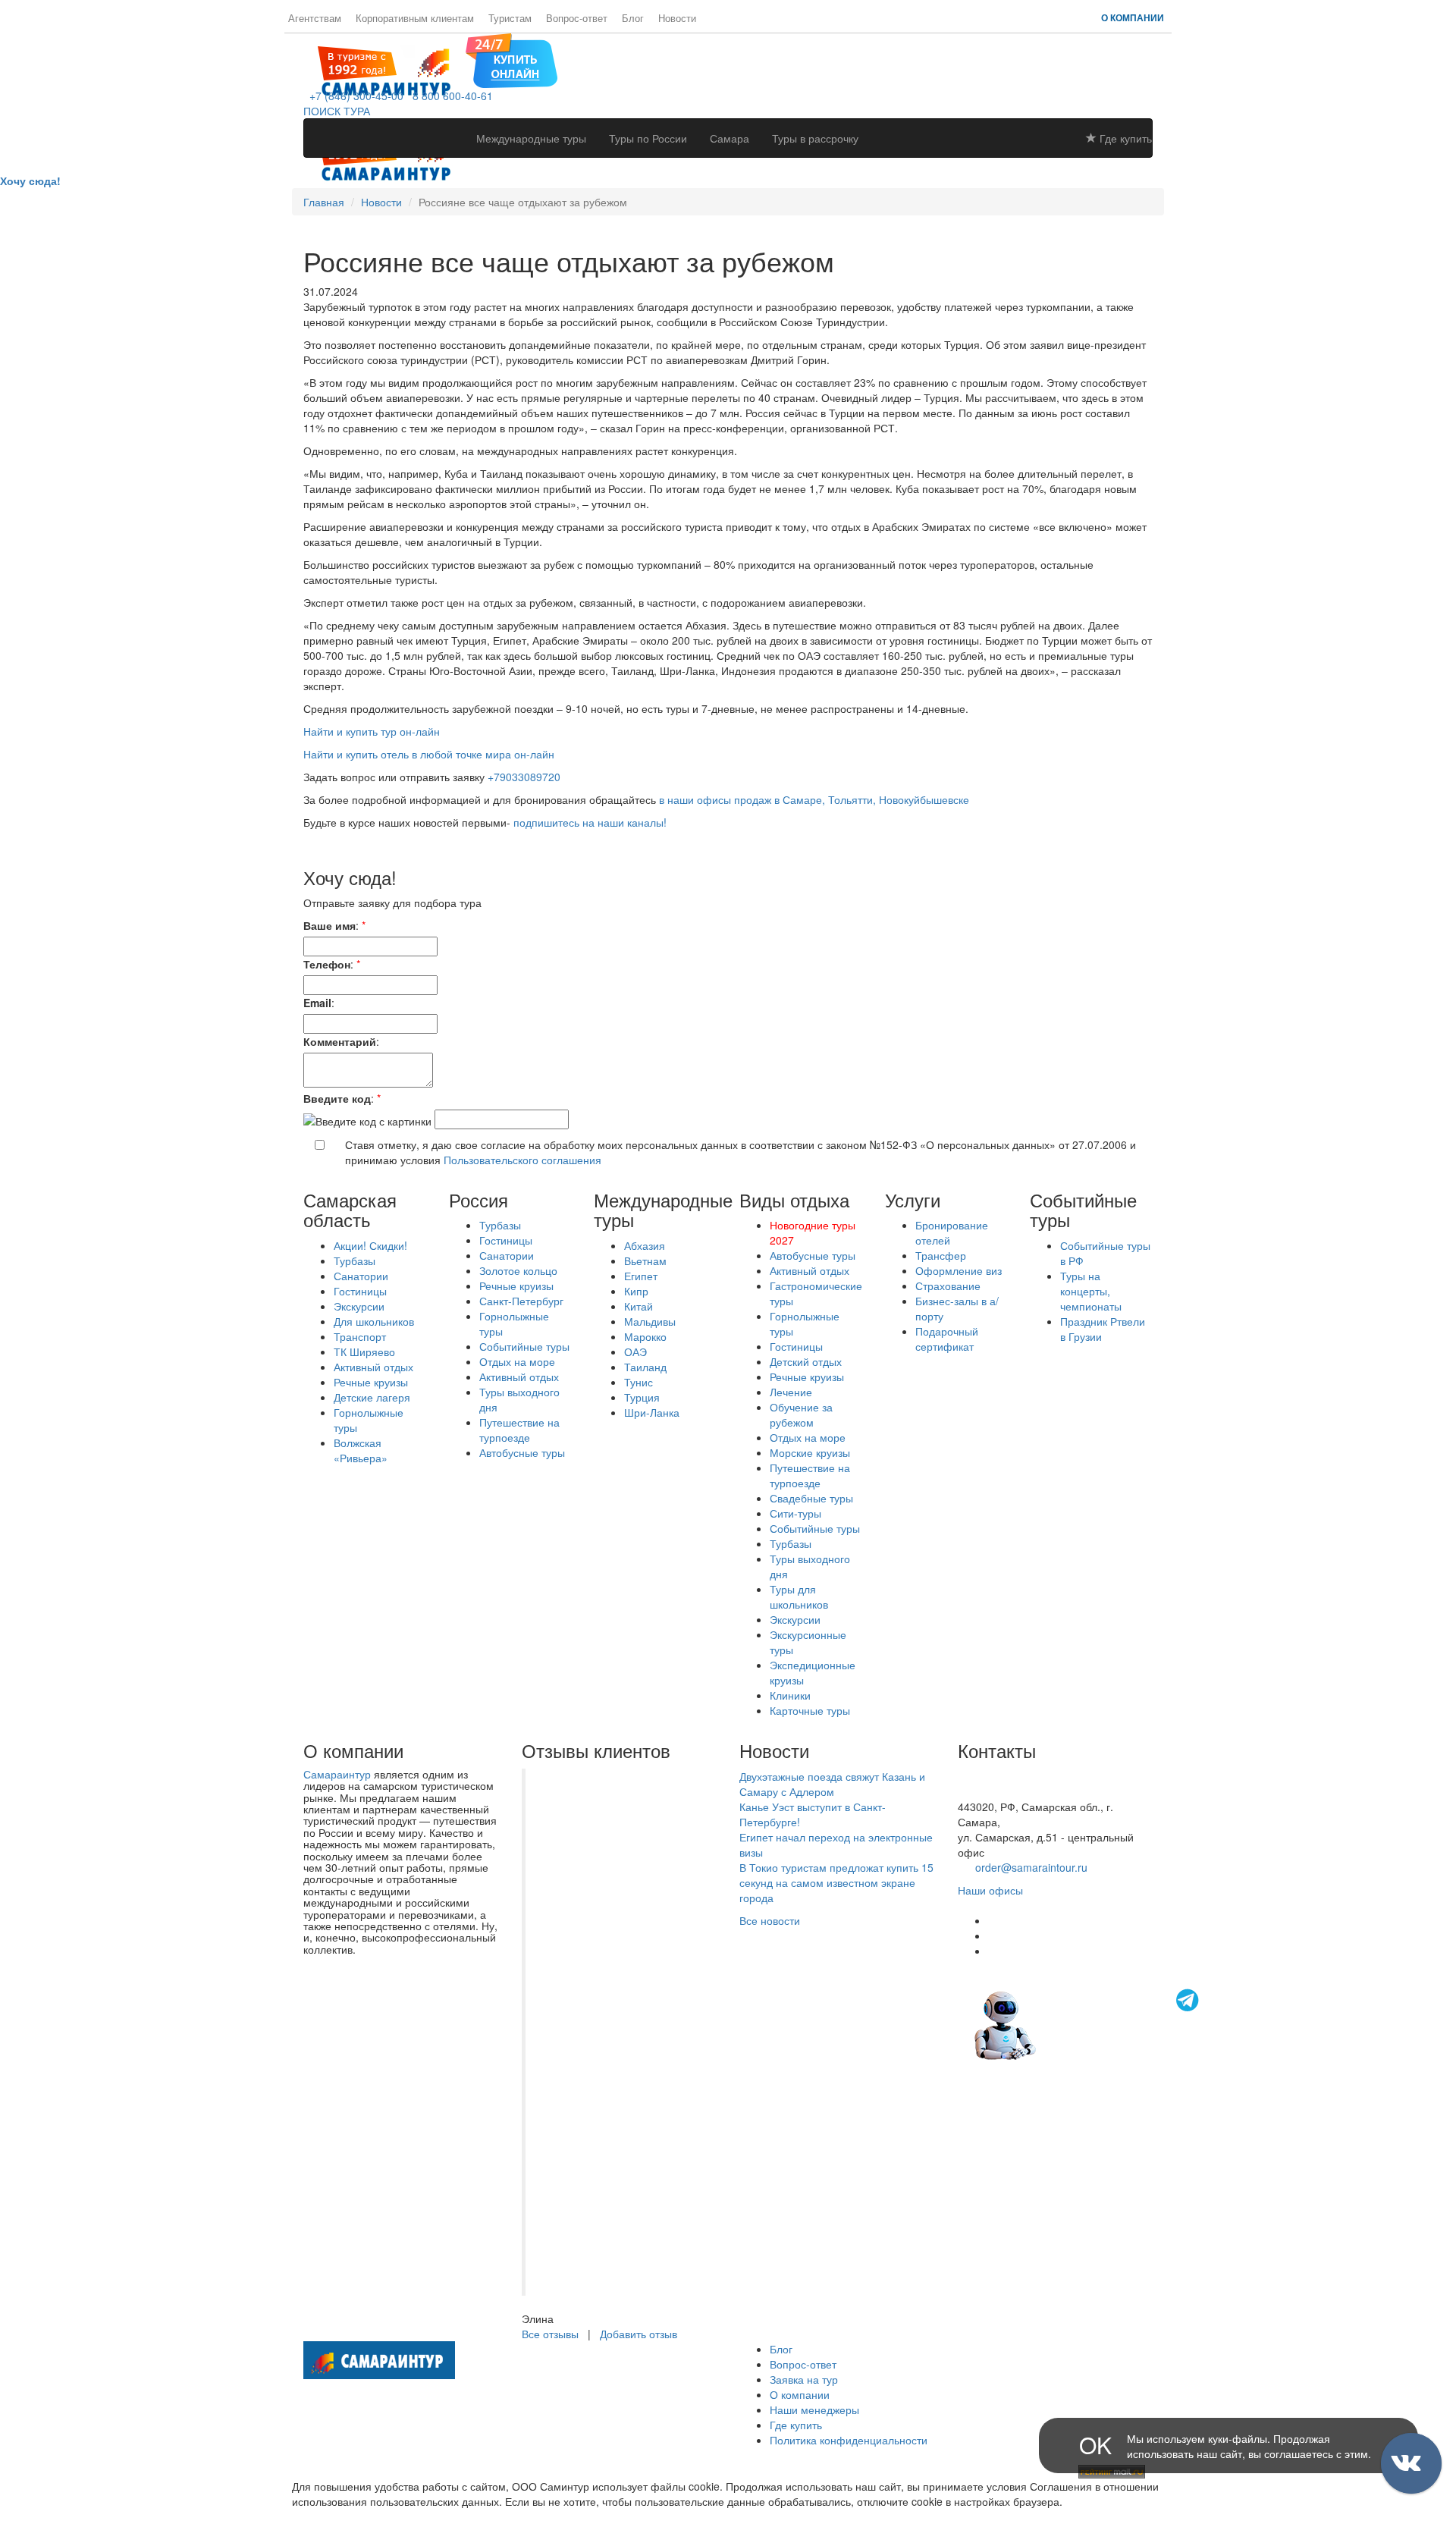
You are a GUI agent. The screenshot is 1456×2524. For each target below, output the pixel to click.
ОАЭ (635, 1351)
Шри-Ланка (652, 1412)
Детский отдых (806, 1361)
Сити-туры (795, 1513)
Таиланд (645, 1367)
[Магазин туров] (511, 59)
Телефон (327, 964)
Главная (324, 202)
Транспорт (360, 1336)
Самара (730, 138)
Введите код (337, 1098)
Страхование (948, 1286)
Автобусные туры (522, 1452)
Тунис (639, 1382)
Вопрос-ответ (577, 18)
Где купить (1124, 138)
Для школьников (374, 1321)
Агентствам (315, 18)
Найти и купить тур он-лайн (372, 731)
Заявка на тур (804, 2379)
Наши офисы (990, 1890)
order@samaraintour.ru (1031, 1867)
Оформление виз (959, 1270)
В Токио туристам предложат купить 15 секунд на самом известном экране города (836, 1882)
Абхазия (645, 1245)
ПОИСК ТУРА (337, 111)
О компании (1133, 17)
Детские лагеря (372, 1397)
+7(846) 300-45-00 (1003, 1776)
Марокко (645, 1336)
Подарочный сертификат (947, 1339)
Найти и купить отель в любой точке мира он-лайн (429, 754)
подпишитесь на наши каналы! (590, 822)
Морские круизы (810, 1452)
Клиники (790, 1695)
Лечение (791, 1392)
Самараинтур (337, 1774)
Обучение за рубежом (801, 1414)
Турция (642, 1397)
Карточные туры (810, 1710)
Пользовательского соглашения (522, 1160)
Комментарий (340, 1041)
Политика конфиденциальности (849, 2440)
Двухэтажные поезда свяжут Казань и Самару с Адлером (832, 1784)
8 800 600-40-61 (450, 96)
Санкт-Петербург (521, 1301)
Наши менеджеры (814, 2409)
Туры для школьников (799, 1596)
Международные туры (531, 138)
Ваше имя (329, 925)
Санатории (361, 1276)
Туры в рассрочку (815, 138)
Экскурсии (359, 1306)
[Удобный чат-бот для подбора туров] (1088, 2023)
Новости (677, 18)
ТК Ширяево (364, 1351)
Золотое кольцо (518, 1270)
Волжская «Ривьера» (361, 1450)
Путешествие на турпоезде (519, 1430)
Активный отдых (373, 1367)
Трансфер (941, 1255)
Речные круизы (371, 1382)
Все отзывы (550, 2334)
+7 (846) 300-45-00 (353, 96)
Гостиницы (360, 1291)
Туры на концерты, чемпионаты (1091, 1291)
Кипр (636, 1291)
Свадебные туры (811, 1498)
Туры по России (648, 138)
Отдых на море (517, 1361)
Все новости (770, 1920)
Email (317, 1003)
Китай (639, 1306)
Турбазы (355, 1260)
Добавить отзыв (639, 2334)
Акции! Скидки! (370, 1245)
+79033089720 (524, 777)
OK (1095, 2445)
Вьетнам (645, 1260)
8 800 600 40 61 (997, 1791)
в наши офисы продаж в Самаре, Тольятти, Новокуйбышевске (813, 799)
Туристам (510, 18)
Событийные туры (524, 1346)
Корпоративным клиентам (415, 18)
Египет (641, 1276)
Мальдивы (650, 1321)
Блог (633, 18)
